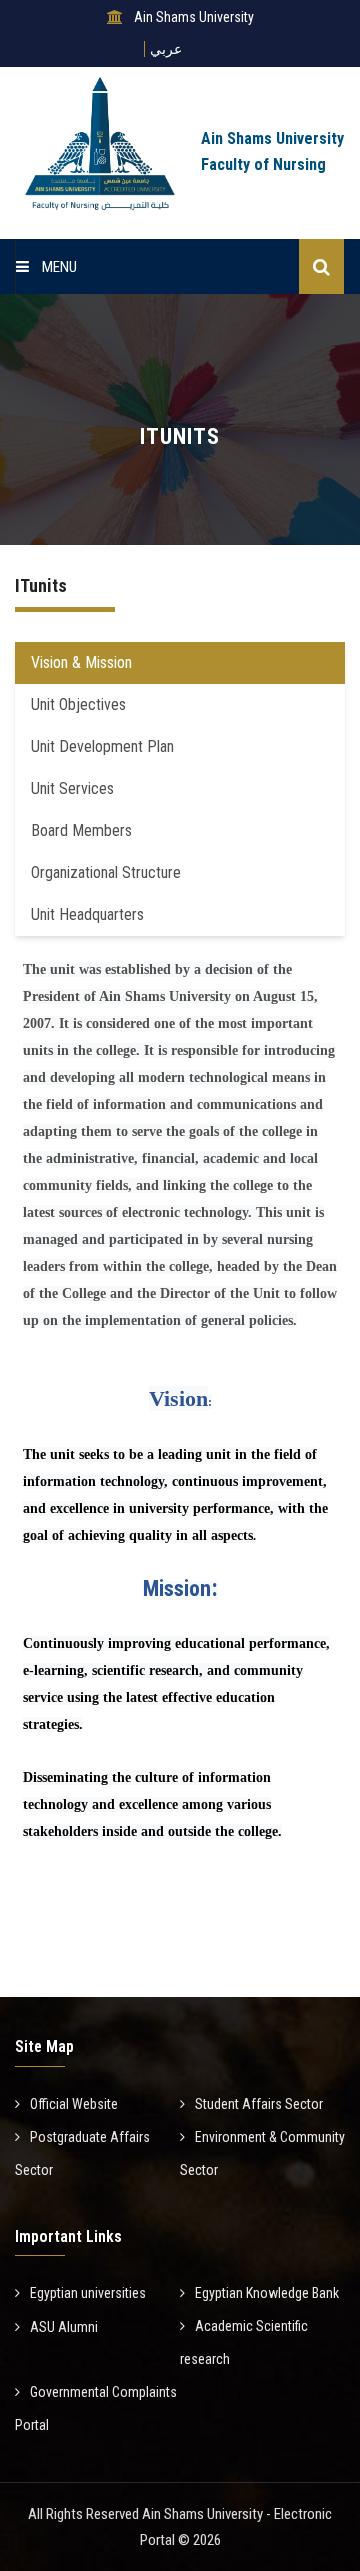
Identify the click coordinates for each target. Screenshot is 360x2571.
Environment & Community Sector (262, 2153)
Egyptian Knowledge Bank (267, 2293)
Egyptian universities (88, 2293)
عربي (166, 49)
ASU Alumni (64, 2327)
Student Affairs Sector (259, 2104)
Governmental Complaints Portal (96, 2408)
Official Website (74, 2104)
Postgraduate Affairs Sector (82, 2153)
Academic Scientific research (244, 2342)
